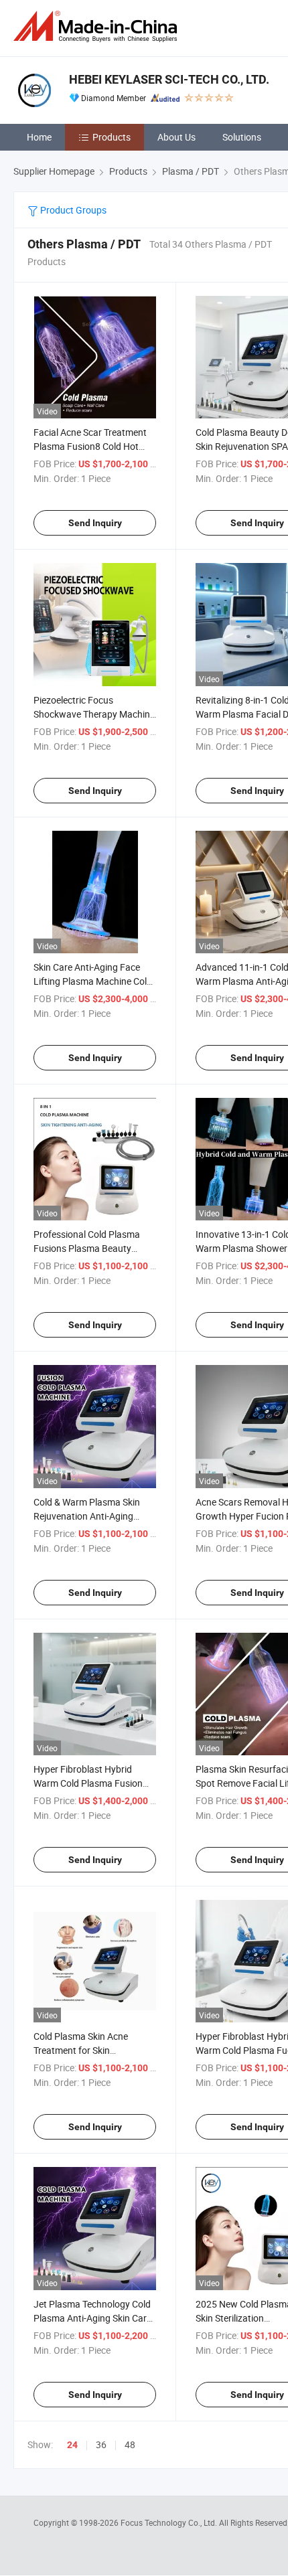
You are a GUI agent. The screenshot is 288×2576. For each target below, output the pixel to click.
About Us (176, 137)
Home (39, 137)
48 (130, 2444)
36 (101, 2444)
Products (112, 137)
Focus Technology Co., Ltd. (170, 2522)
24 (72, 2445)
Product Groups (72, 210)
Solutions (242, 137)
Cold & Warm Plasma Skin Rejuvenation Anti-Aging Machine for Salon (87, 1516)
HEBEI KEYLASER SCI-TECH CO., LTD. (169, 79)
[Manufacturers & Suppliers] (98, 26)
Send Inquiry (95, 523)
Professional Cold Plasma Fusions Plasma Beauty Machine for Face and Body (90, 1248)
